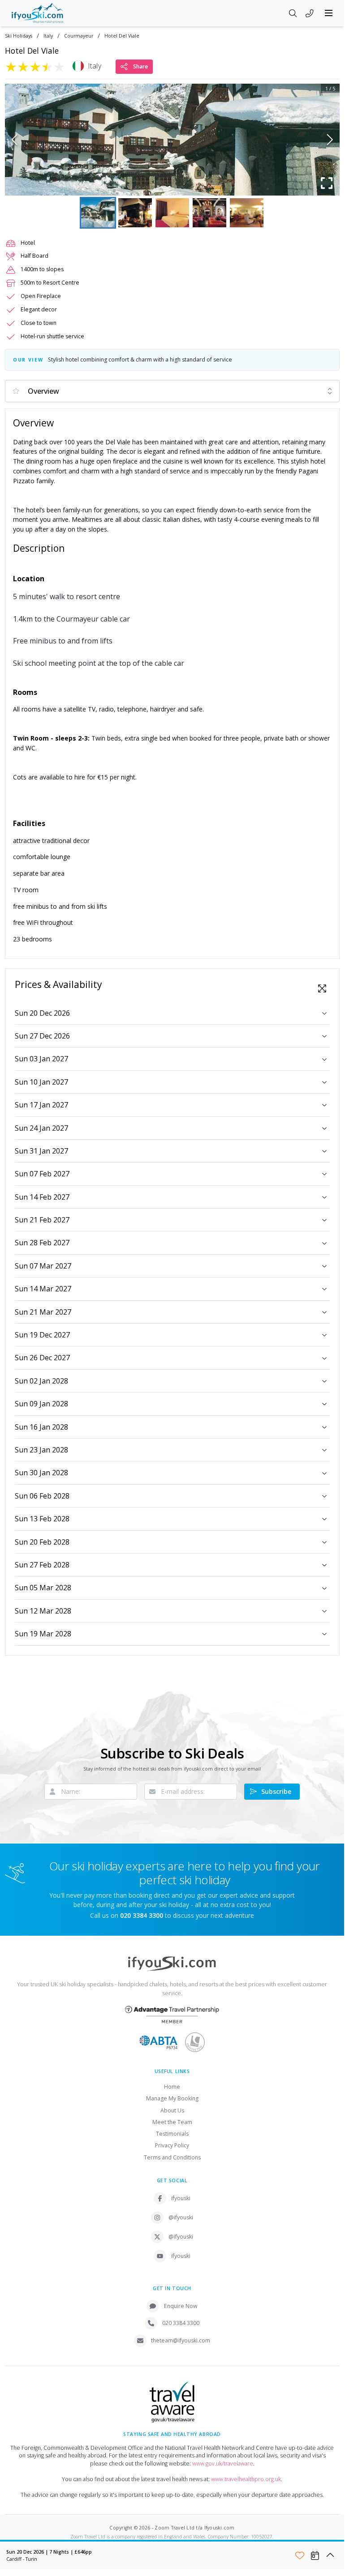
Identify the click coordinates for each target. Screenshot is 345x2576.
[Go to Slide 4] (209, 213)
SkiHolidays (19, 36)
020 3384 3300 (181, 2323)
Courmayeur (79, 36)
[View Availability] (315, 2555)
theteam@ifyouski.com (181, 2340)
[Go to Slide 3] (172, 213)
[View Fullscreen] (322, 988)
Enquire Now (181, 2306)
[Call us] (310, 14)
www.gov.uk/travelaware (223, 2463)
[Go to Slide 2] (135, 213)
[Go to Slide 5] (247, 213)
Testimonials (172, 2134)
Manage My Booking (172, 2098)
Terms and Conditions (172, 2157)
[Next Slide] (330, 140)
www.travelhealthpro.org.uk (246, 2479)
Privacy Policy (172, 2145)
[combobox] (172, 391)
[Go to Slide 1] (98, 213)
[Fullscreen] (327, 183)
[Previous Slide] (15, 140)
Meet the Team (172, 2122)
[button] (172, 140)
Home (172, 2087)
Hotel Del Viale (122, 36)
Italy (48, 36)
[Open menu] (329, 13)
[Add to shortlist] (300, 2555)
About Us (172, 2110)
